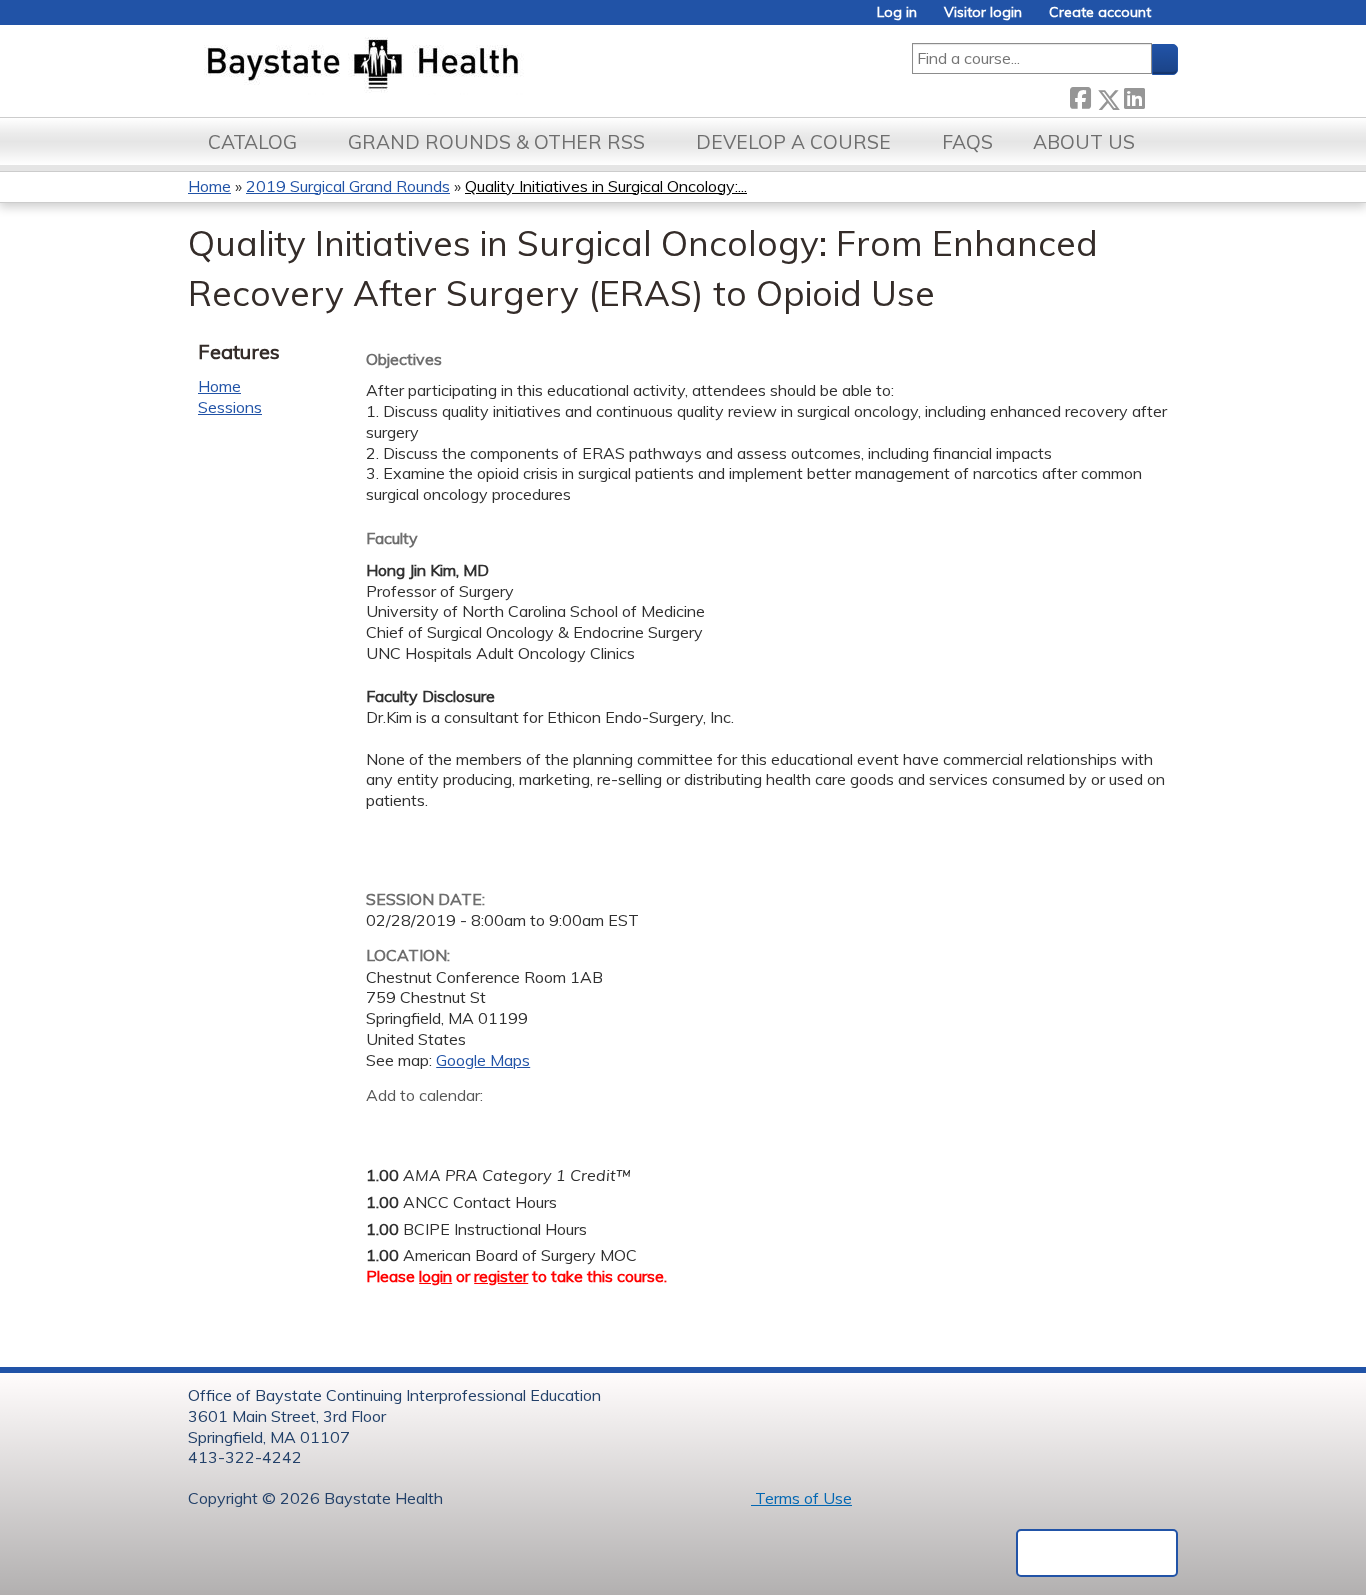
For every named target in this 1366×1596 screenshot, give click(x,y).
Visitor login (983, 12)
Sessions (230, 407)
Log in (897, 12)
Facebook (1080, 95)
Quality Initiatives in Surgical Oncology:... (606, 186)
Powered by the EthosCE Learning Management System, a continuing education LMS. (1097, 1553)
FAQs (967, 142)
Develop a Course (793, 142)
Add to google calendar (386, 1126)
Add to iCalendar (476, 1125)
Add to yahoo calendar (431, 1126)
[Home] (456, 66)
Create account (1100, 12)
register (501, 1276)
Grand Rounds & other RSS (496, 142)
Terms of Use (801, 1498)
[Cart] (1172, 19)
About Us (1084, 142)
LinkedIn (1134, 95)
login (435, 1276)
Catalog (252, 142)
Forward (1161, 94)
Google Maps (483, 1060)
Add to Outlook (524, 1126)
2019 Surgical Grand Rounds (348, 186)
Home (209, 186)
